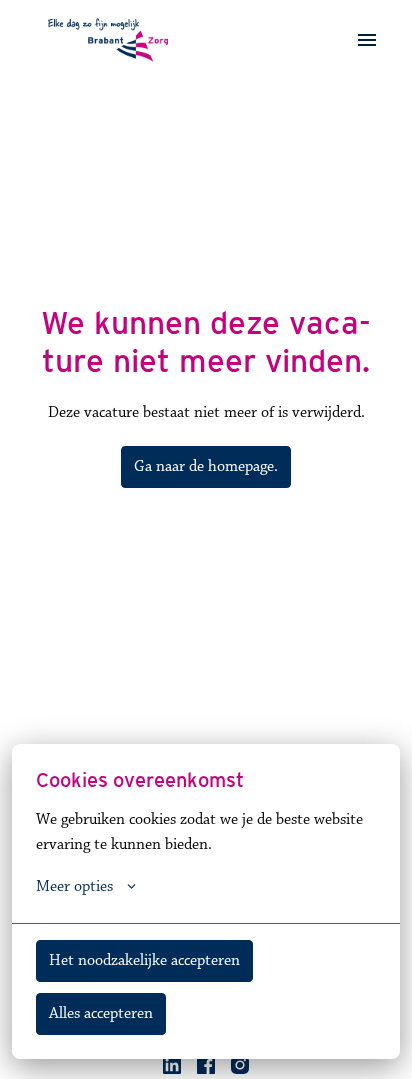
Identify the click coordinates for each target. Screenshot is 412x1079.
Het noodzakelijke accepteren (144, 961)
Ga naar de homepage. (206, 467)
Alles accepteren (101, 1014)
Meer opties (74, 887)
